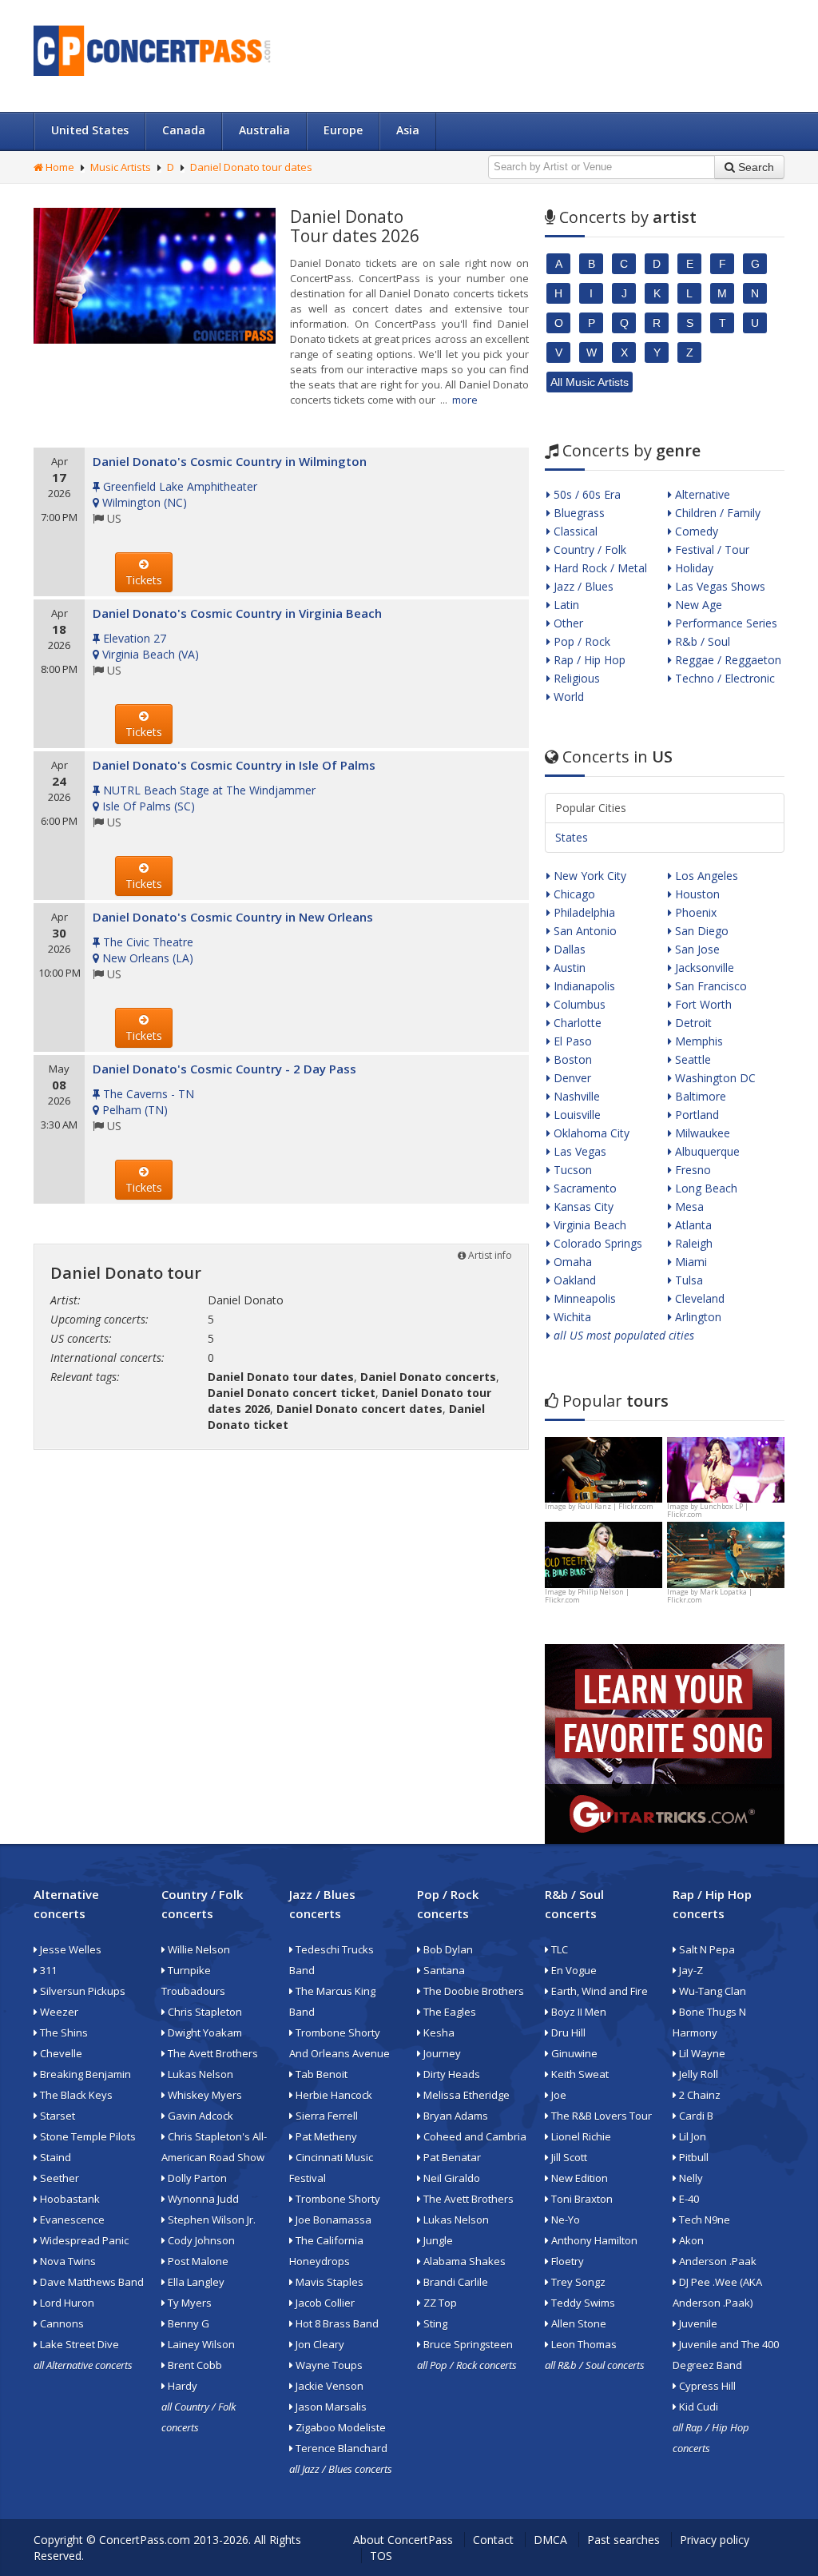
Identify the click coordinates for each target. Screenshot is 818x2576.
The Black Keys (75, 2095)
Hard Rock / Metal (599, 568)
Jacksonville (703, 967)
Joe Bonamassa (332, 2220)
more (465, 400)
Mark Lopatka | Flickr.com (710, 1596)
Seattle (691, 1059)
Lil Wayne (701, 2053)
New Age (697, 605)
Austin (568, 967)
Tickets (144, 580)
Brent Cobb (194, 2365)
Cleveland (698, 1298)
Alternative (701, 494)
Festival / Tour (711, 549)
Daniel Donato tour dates (251, 167)
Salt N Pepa (706, 1949)
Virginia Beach (588, 1225)
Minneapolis (583, 1298)
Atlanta (692, 1225)
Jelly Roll (697, 2074)
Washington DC (714, 1078)
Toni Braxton (581, 2199)
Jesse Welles (69, 1949)
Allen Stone (578, 2323)
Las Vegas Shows (719, 586)
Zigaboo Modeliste (340, 2427)
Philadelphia (583, 912)
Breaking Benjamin (84, 2074)
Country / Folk (588, 549)
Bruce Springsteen (467, 2344)
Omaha (571, 1262)
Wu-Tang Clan (711, 1991)
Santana (443, 1970)
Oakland (573, 1280)
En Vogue (573, 1970)
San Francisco (709, 986)
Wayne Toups (328, 2365)
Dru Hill (567, 2033)
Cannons (61, 2323)
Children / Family (716, 513)
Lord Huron (66, 2303)
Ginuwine (573, 2053)
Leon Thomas (583, 2344)
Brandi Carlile (455, 2282)
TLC (558, 1949)
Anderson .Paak (717, 2261)
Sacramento (584, 1188)
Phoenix (694, 912)
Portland (695, 1115)
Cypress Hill (706, 2386)
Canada (184, 130)
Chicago (573, 894)
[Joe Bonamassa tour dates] (604, 1469)
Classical (574, 531)
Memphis (697, 1041)
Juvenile (697, 2323)
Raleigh (692, 1243)
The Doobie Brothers (473, 1991)
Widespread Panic (83, 2240)
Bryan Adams (455, 2116)
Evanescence (71, 2220)
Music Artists (121, 167)
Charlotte (576, 1023)
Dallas (568, 949)
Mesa (688, 1206)
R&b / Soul (701, 641)
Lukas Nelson (199, 2074)
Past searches (623, 2540)
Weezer (58, 2012)
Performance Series (725, 623)
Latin (565, 605)
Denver (571, 1078)
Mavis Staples (328, 2282)
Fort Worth (702, 1004)
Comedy (695, 531)
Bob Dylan (447, 1949)
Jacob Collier (324, 2303)
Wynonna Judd (202, 2199)
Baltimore (699, 1096)
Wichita (571, 1317)
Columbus (578, 1004)
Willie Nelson (198, 1949)
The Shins (63, 2033)
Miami (689, 1262)
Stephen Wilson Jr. (210, 2220)
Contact (493, 2540)
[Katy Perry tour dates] (726, 1469)
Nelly (690, 2178)
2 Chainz (699, 2095)
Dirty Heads (451, 2074)
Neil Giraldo (451, 2178)
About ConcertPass (403, 2540)
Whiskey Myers (204, 2095)
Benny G (187, 2323)
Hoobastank (69, 2199)
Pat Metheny (325, 2136)
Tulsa (687, 1280)
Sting (434, 2323)
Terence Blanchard (340, 2448)
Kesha (438, 2033)
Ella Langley (195, 2282)
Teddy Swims (582, 2303)
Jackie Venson (328, 2386)
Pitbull (693, 2157)
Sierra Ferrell (326, 2116)
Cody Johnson (200, 2240)
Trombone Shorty (337, 2199)
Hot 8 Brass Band (336, 2323)
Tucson (571, 1170)
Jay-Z (690, 1970)
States (572, 837)
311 (47, 1970)
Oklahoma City (590, 1133)
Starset (56, 2116)
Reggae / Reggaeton (727, 660)
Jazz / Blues (582, 586)
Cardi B (695, 2116)
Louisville (576, 1115)
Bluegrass (578, 513)
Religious (575, 678)
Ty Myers (189, 2303)
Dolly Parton (196, 2178)
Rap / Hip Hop (588, 660)
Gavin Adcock (199, 2116)
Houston (696, 894)
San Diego (700, 931)
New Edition (578, 2178)
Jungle (437, 2240)
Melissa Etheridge (465, 2095)
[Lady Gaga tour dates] (604, 1553)
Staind (54, 2157)
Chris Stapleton (204, 2012)
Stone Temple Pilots (87, 2136)
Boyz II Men (578, 2012)
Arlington (697, 1317)
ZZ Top (439, 2303)
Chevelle (60, 2053)
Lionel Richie (580, 2136)
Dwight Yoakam (204, 2033)
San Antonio (584, 931)
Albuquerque (706, 1151)
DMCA (550, 2540)
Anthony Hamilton (593, 2240)
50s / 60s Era (586, 494)
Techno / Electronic (723, 678)
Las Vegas (578, 1151)
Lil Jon (691, 2136)
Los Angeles (705, 876)
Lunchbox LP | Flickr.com (708, 1510)
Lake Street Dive (78, 2344)
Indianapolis (583, 986)
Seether (58, 2178)
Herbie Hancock (333, 2095)
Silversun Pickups (81, 1991)
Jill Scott (568, 2157)
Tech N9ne (703, 2220)
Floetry (566, 2261)
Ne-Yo (564, 2220)
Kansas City (582, 1206)
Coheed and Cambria (474, 2136)
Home (59, 167)
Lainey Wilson (200, 2344)
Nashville (575, 1096)
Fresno (691, 1170)
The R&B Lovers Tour (600, 2116)
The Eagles (449, 2012)
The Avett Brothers (212, 2053)
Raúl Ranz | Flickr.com (615, 1506)
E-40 (688, 2199)
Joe (558, 2095)
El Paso (571, 1041)
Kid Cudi (697, 2407)
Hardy (181, 2386)
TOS (381, 2556)
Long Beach (705, 1188)
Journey (441, 2053)
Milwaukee (701, 1133)
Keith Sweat (579, 2074)
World (567, 697)
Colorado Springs (596, 1243)
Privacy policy (715, 2540)
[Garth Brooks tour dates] (726, 1553)
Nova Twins (67, 2261)
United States (90, 130)
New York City (588, 876)
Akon (690, 2240)
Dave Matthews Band (91, 2282)
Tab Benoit (320, 2074)
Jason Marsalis (330, 2407)
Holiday (693, 568)
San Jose (696, 949)
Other (567, 623)
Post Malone (197, 2261)
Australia (264, 130)
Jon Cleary (319, 2344)
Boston (571, 1059)
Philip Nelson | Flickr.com (587, 1596)
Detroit (692, 1023)
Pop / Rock (580, 641)
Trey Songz (577, 2282)
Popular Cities (591, 808)
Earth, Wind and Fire (598, 1991)
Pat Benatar (451, 2157)
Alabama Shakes (463, 2261)
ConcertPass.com (145, 2540)
